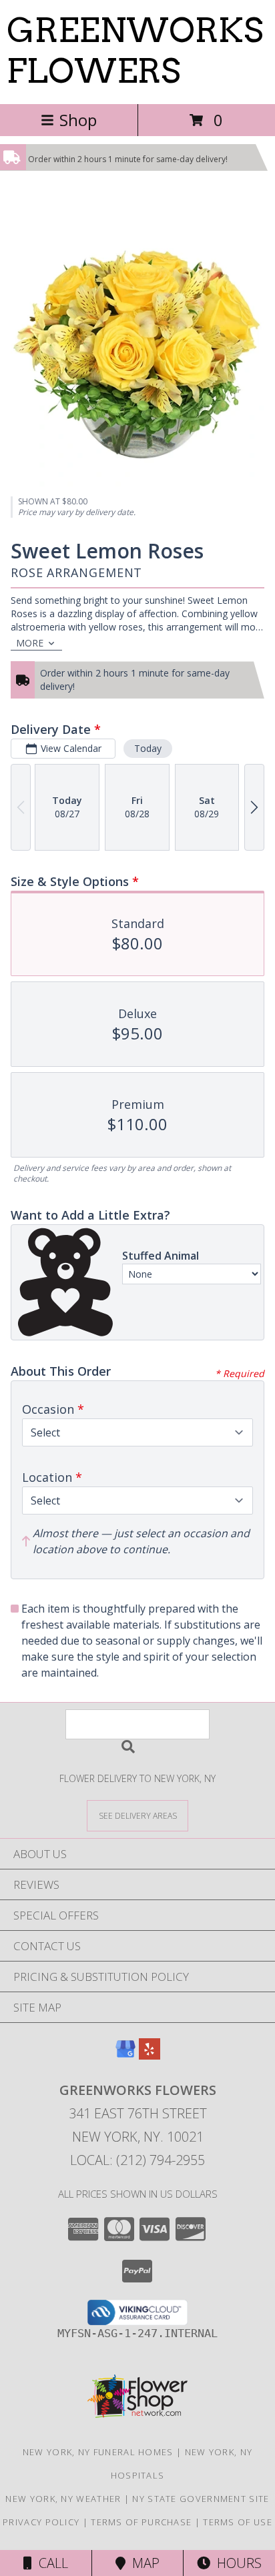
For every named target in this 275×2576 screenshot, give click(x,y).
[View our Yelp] (150, 2055)
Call (50, 2563)
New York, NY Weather (63, 2499)
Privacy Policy (41, 2522)
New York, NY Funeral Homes (98, 2452)
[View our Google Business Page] (125, 2055)
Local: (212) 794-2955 (137, 2160)
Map (143, 2563)
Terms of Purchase (141, 2522)
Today (148, 748)
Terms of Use (238, 2522)
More (30, 643)
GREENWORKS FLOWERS (135, 50)
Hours (236, 2563)
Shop (78, 120)
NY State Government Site (201, 2499)
